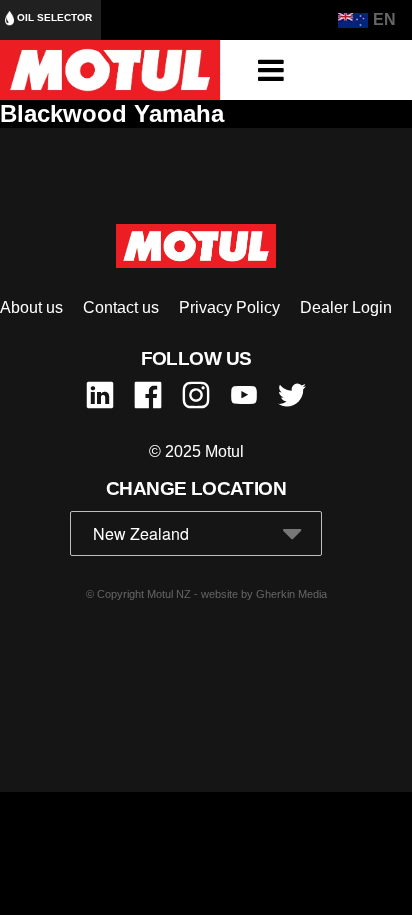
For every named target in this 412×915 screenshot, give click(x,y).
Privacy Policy (229, 307)
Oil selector (53, 17)
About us (31, 307)
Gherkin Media (291, 594)
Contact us (121, 307)
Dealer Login (346, 307)
